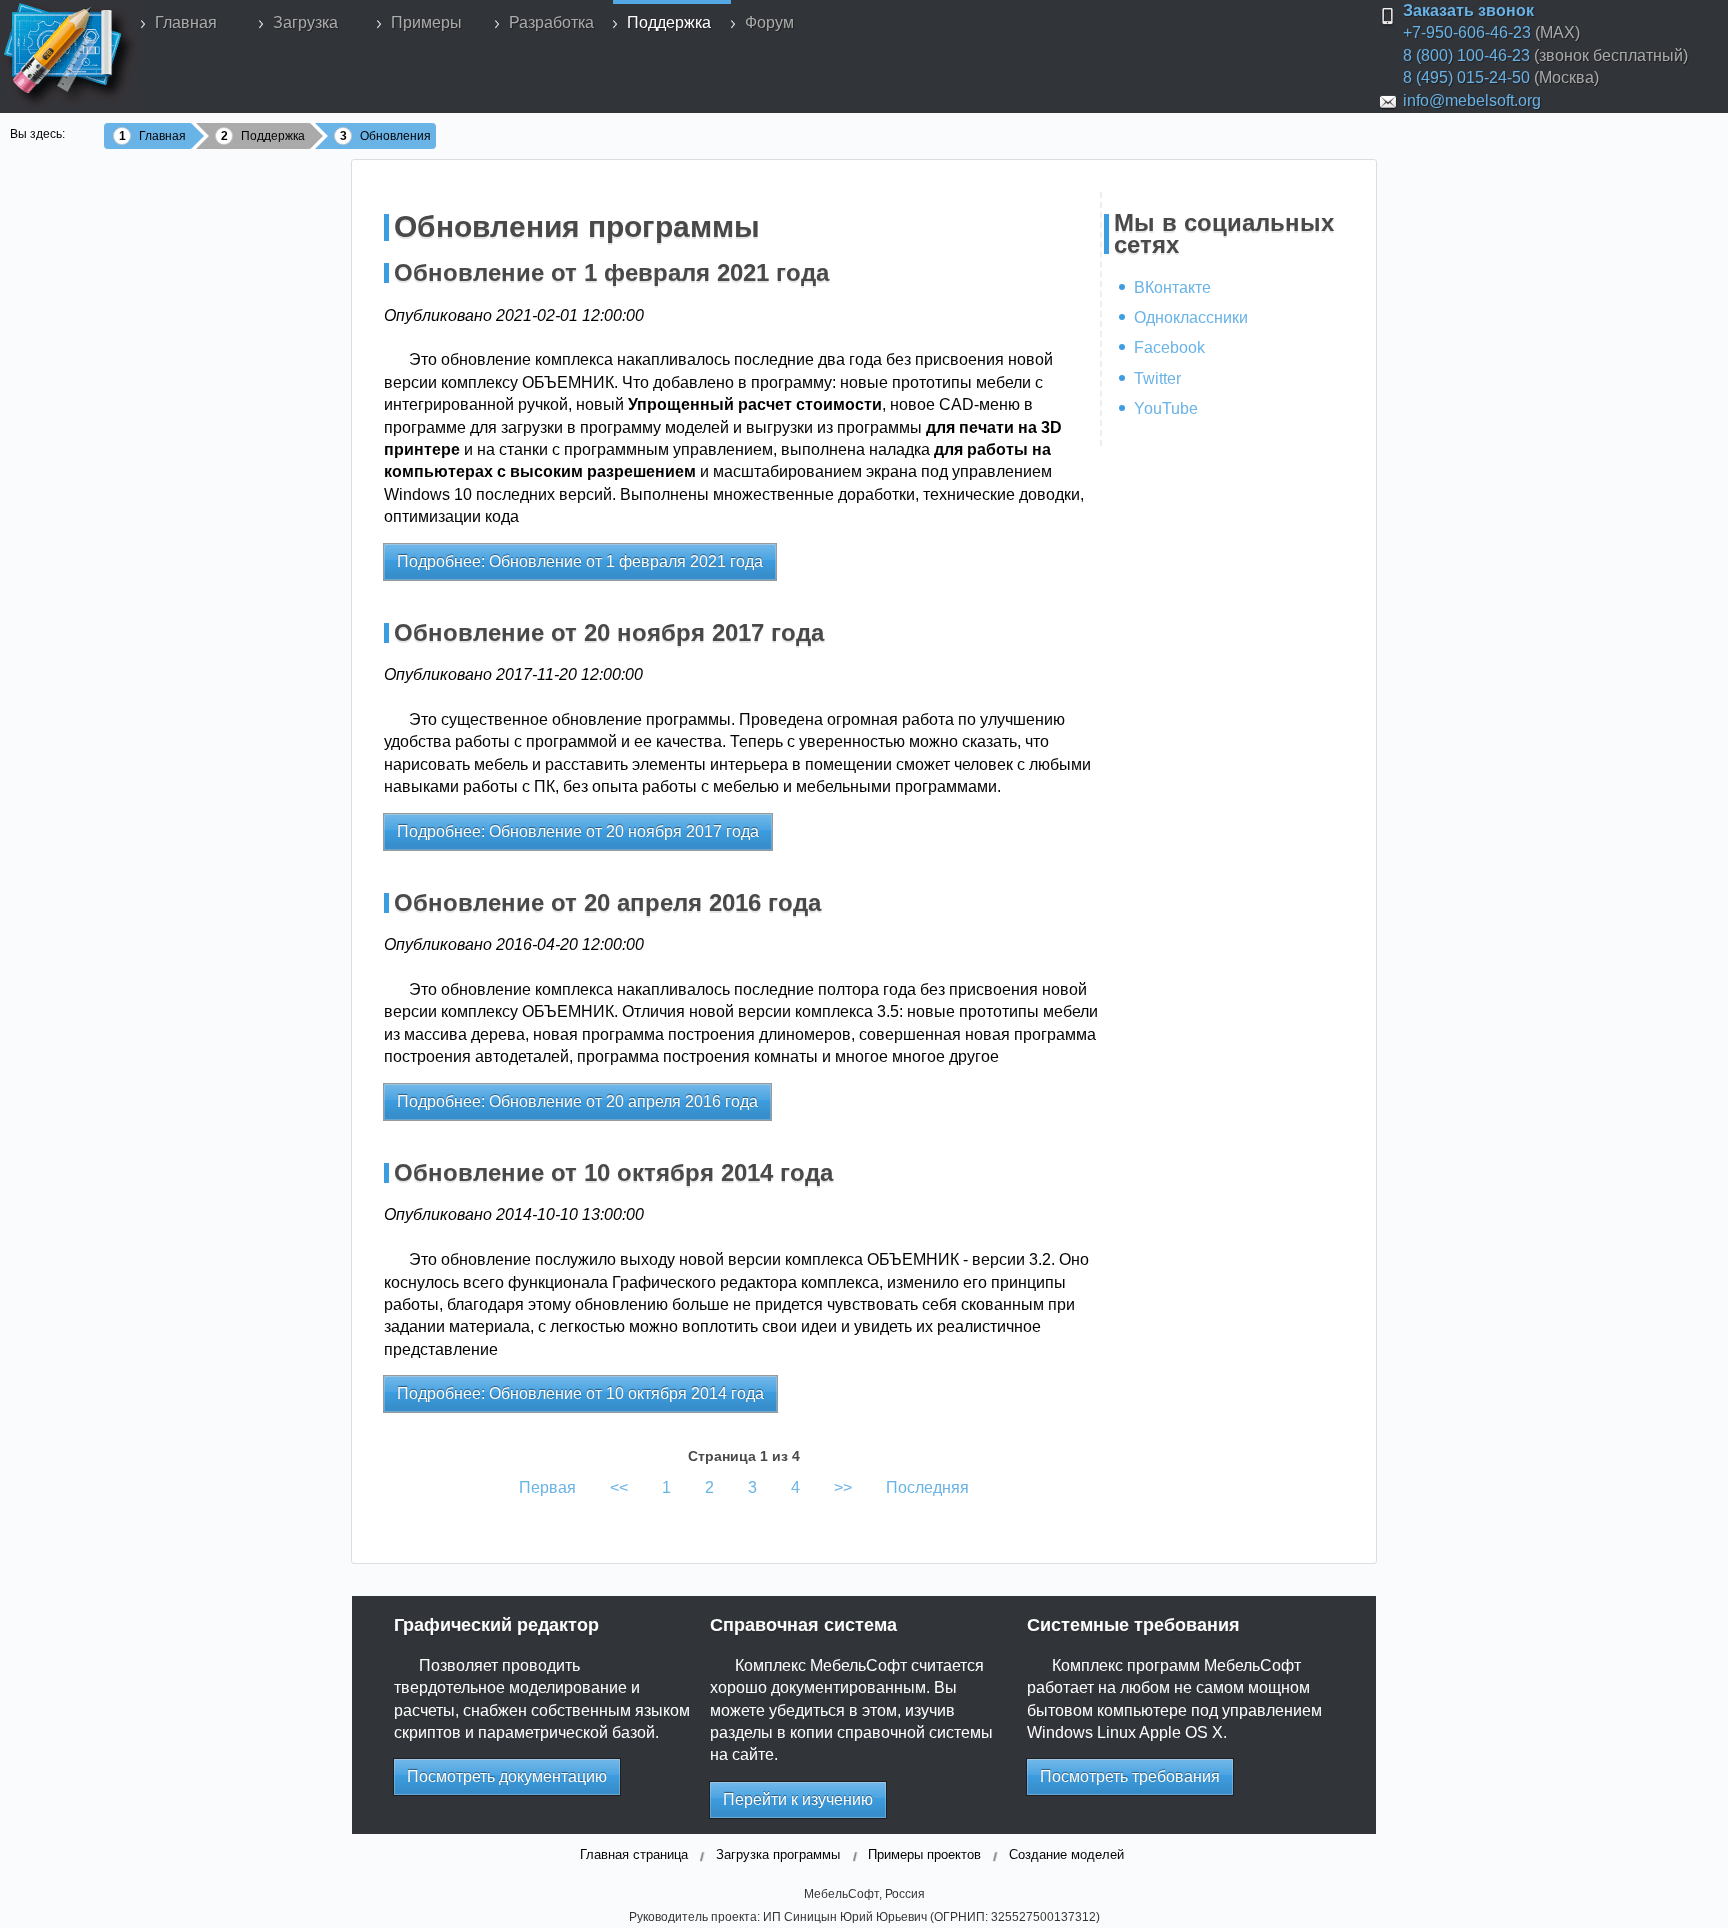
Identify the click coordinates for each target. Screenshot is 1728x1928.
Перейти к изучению (798, 1799)
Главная (186, 22)
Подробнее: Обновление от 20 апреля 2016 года (577, 1101)
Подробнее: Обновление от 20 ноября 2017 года (578, 831)
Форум (769, 22)
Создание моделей (1066, 1854)
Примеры (426, 22)
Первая (547, 1487)
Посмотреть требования (1130, 1776)
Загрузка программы (778, 1854)
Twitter (1157, 378)
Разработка (551, 22)
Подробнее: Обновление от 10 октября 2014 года (580, 1393)
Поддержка (669, 22)
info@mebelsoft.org (1472, 100)
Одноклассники (1191, 317)
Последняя (927, 1487)
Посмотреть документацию (507, 1776)
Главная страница (634, 1854)
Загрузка (305, 22)
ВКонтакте (1172, 287)
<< (619, 1487)
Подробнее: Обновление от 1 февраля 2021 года (580, 561)
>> (843, 1487)
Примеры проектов (924, 1854)
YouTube (1166, 408)
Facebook (1169, 347)
